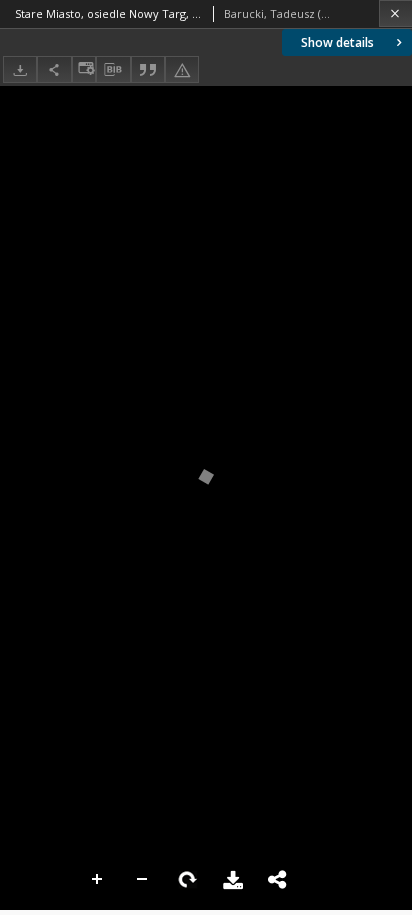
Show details (337, 42)
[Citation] (148, 69)
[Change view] (84, 69)
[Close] (395, 13)
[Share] (54, 69)
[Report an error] (182, 69)
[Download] (20, 69)
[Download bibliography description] (113, 70)
